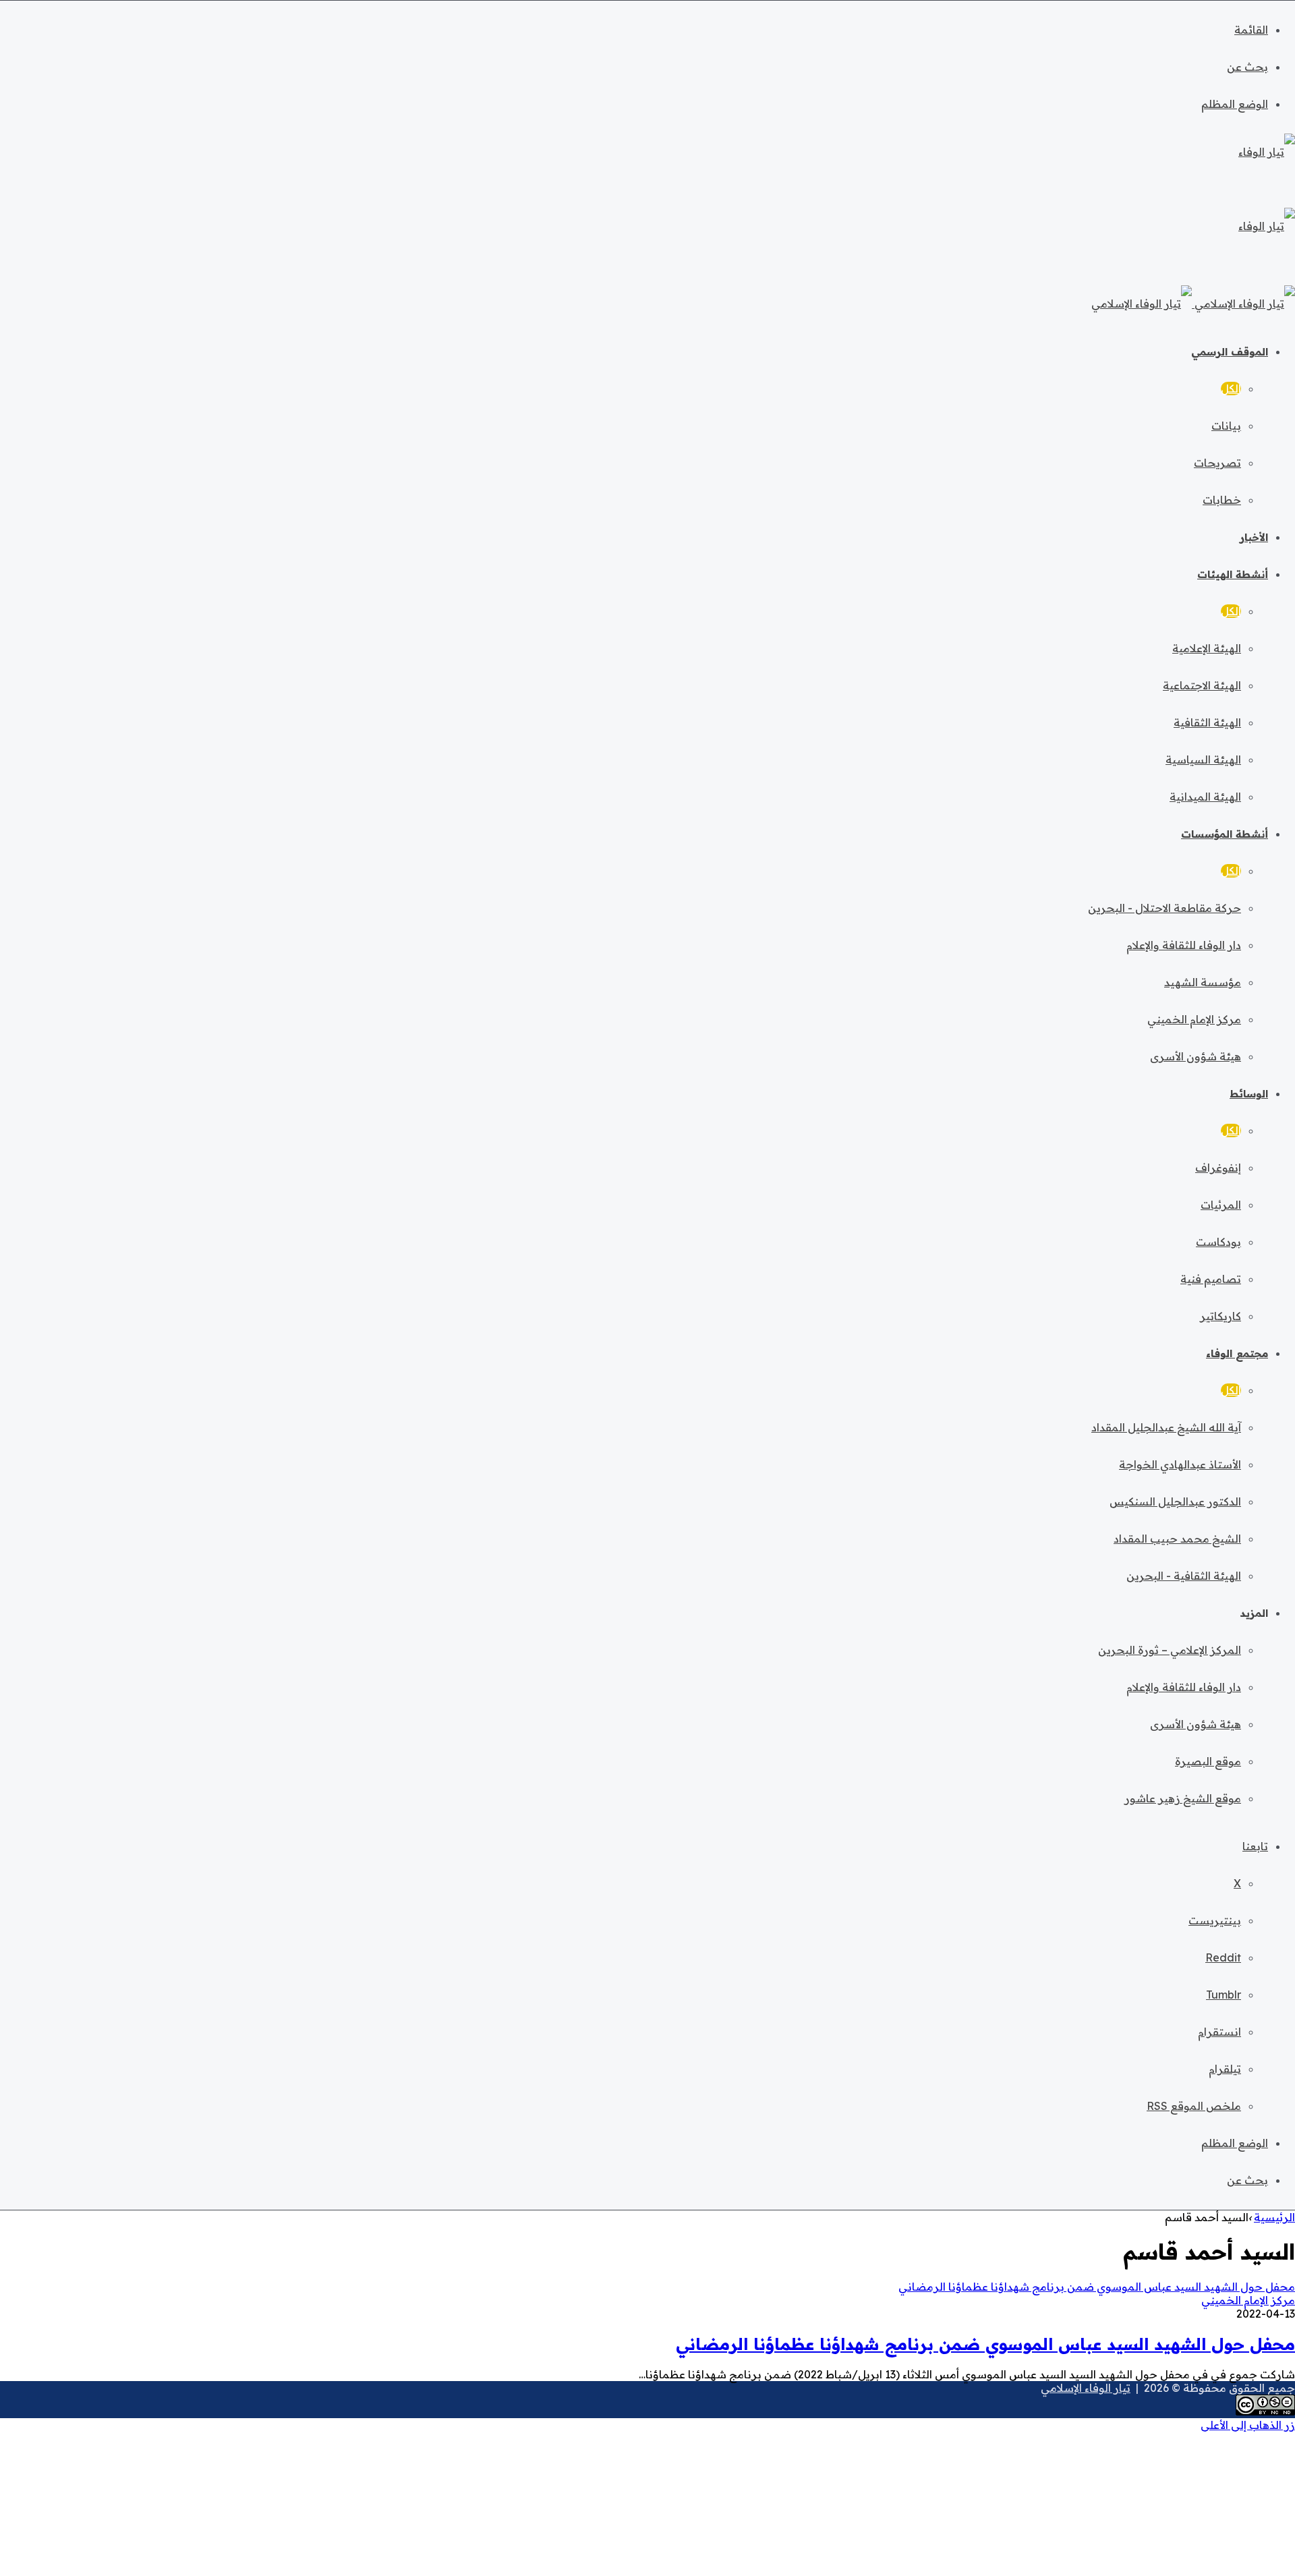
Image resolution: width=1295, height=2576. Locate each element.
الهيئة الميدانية (1205, 797)
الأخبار (1254, 537)
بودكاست (1218, 1242)
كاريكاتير (1220, 1316)
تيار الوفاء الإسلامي (1086, 2388)
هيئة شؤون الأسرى (1196, 1056)
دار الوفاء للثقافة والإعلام (1184, 945)
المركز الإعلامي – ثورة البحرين (1170, 1650)
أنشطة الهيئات (1233, 574)
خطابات (1222, 500)
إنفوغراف (1218, 1168)
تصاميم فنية (1211, 1279)
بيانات (1226, 426)
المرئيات (1221, 1205)
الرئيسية (1274, 2217)
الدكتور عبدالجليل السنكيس (1175, 1501)
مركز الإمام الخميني (1194, 1019)
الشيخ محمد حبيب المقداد (1177, 1539)
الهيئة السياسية (1203, 760)
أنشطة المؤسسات (1225, 834)
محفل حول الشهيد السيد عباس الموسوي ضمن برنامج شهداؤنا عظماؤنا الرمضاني (985, 2344)
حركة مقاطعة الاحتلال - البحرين (1164, 908)
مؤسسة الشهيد (1203, 982)
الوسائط (1249, 1094)
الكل (1231, 389)
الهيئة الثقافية (1207, 722)
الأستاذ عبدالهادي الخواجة (1180, 1464)
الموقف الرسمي (1230, 352)
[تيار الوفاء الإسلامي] (1193, 304)
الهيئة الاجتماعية (1202, 685)
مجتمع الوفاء (1237, 1353)
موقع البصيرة (1208, 1761)
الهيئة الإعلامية (1207, 648)
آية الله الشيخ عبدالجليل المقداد (1166, 1427)
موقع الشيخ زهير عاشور (1183, 1798)
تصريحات (1217, 463)
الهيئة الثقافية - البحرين (1184, 1576)
